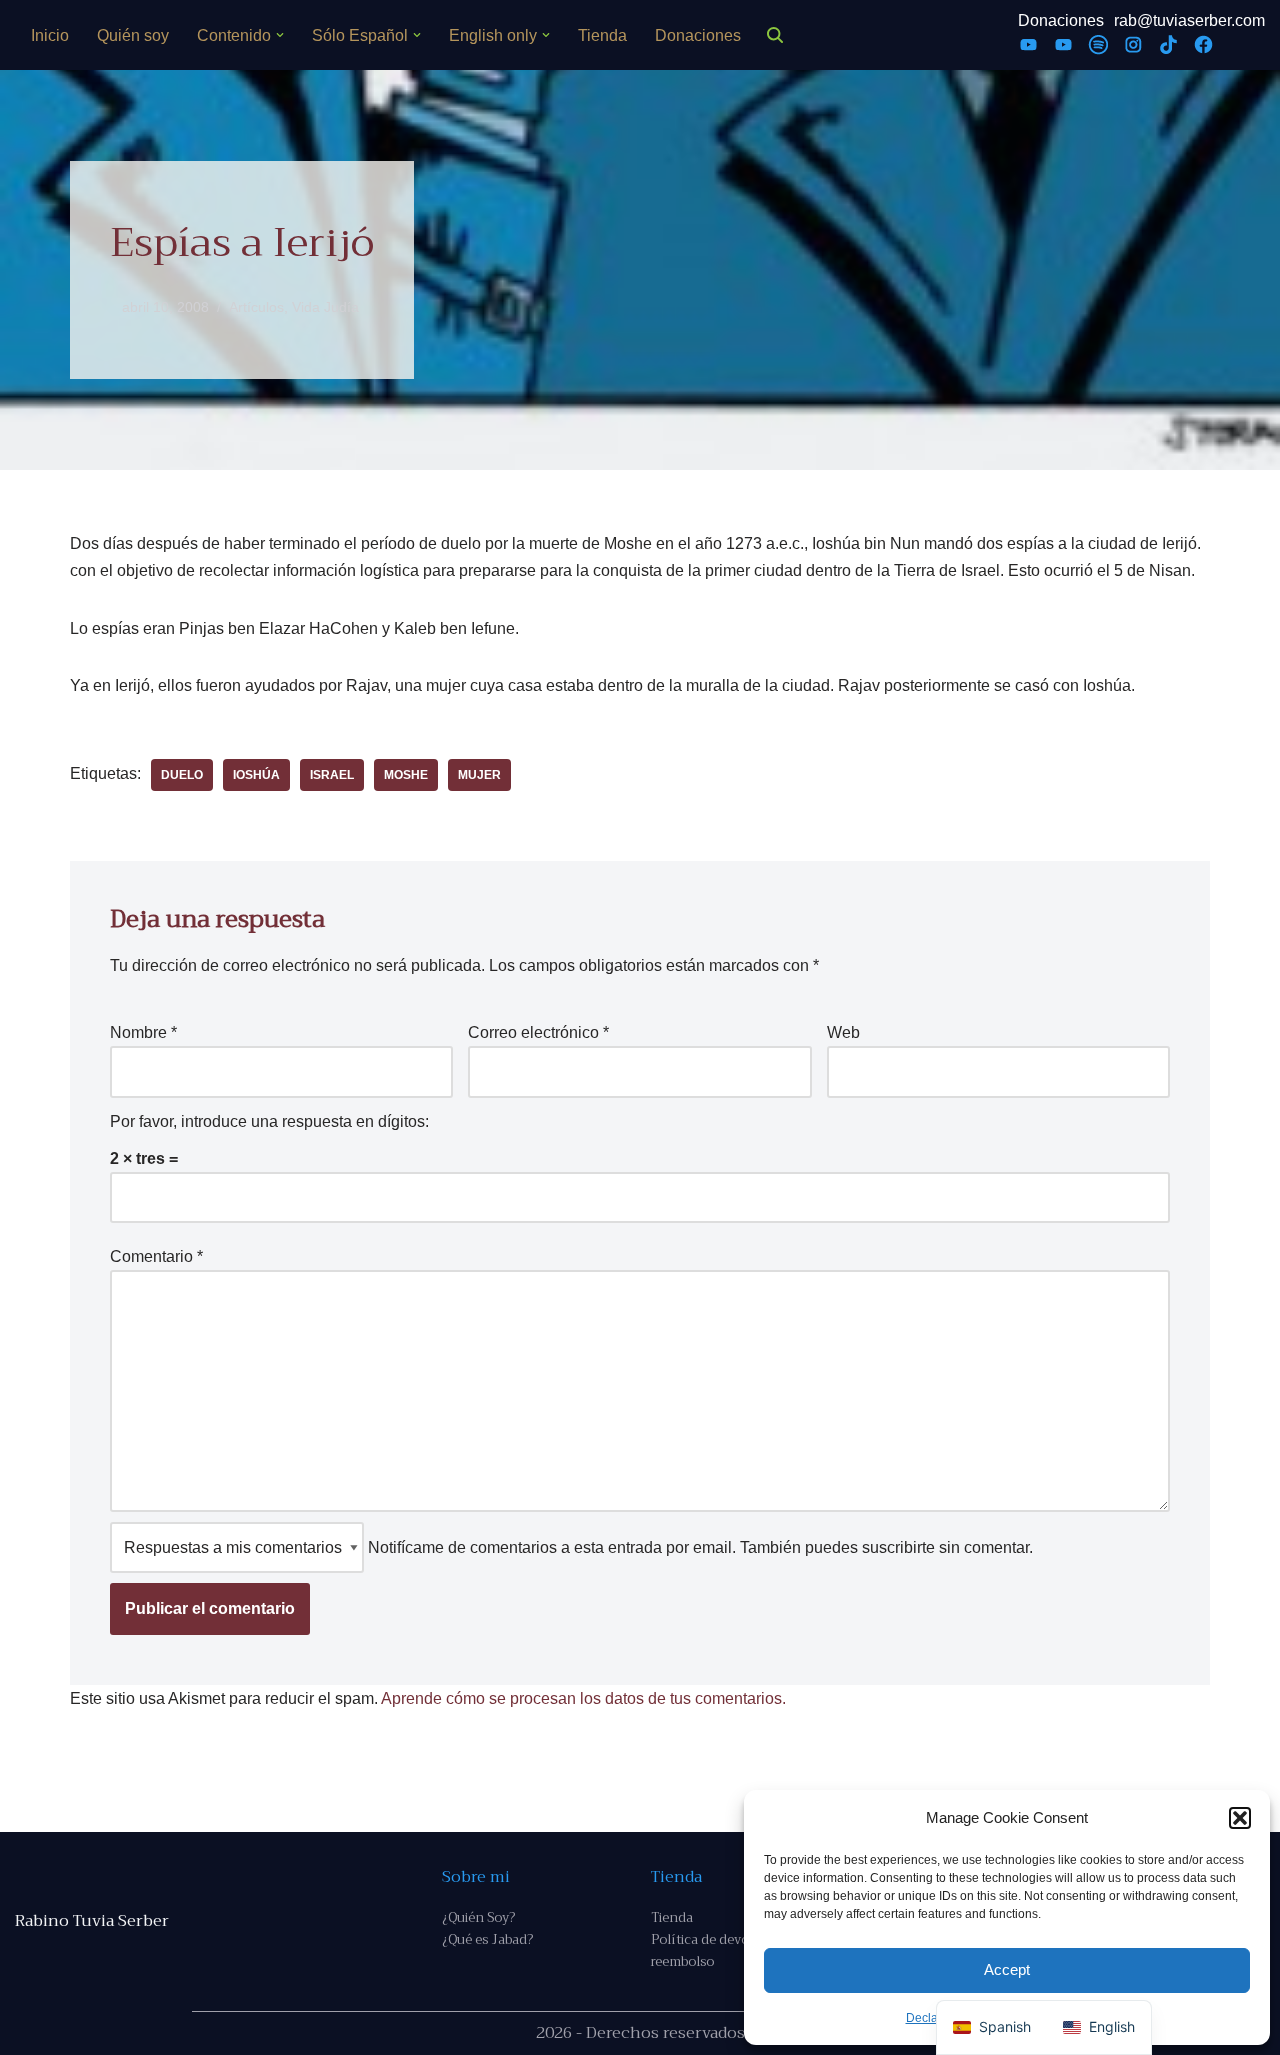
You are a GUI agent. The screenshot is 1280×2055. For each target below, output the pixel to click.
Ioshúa (256, 775)
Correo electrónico (538, 1032)
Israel (332, 775)
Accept (1007, 1969)
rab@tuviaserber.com (1189, 20)
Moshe (406, 775)
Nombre (143, 1032)
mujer (479, 775)
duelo (182, 775)
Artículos (256, 307)
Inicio (50, 35)
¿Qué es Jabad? (487, 1939)
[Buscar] (775, 35)
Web (843, 1032)
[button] (1240, 1818)
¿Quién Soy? (478, 1917)
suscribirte (898, 1547)
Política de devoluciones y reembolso (731, 1950)
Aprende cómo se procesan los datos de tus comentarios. (583, 1698)
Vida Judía (325, 307)
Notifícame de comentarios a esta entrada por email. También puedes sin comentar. (698, 1547)
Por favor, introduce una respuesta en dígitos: (269, 1121)
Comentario (156, 1256)
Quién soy (133, 35)
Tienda (602, 35)
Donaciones (698, 35)
